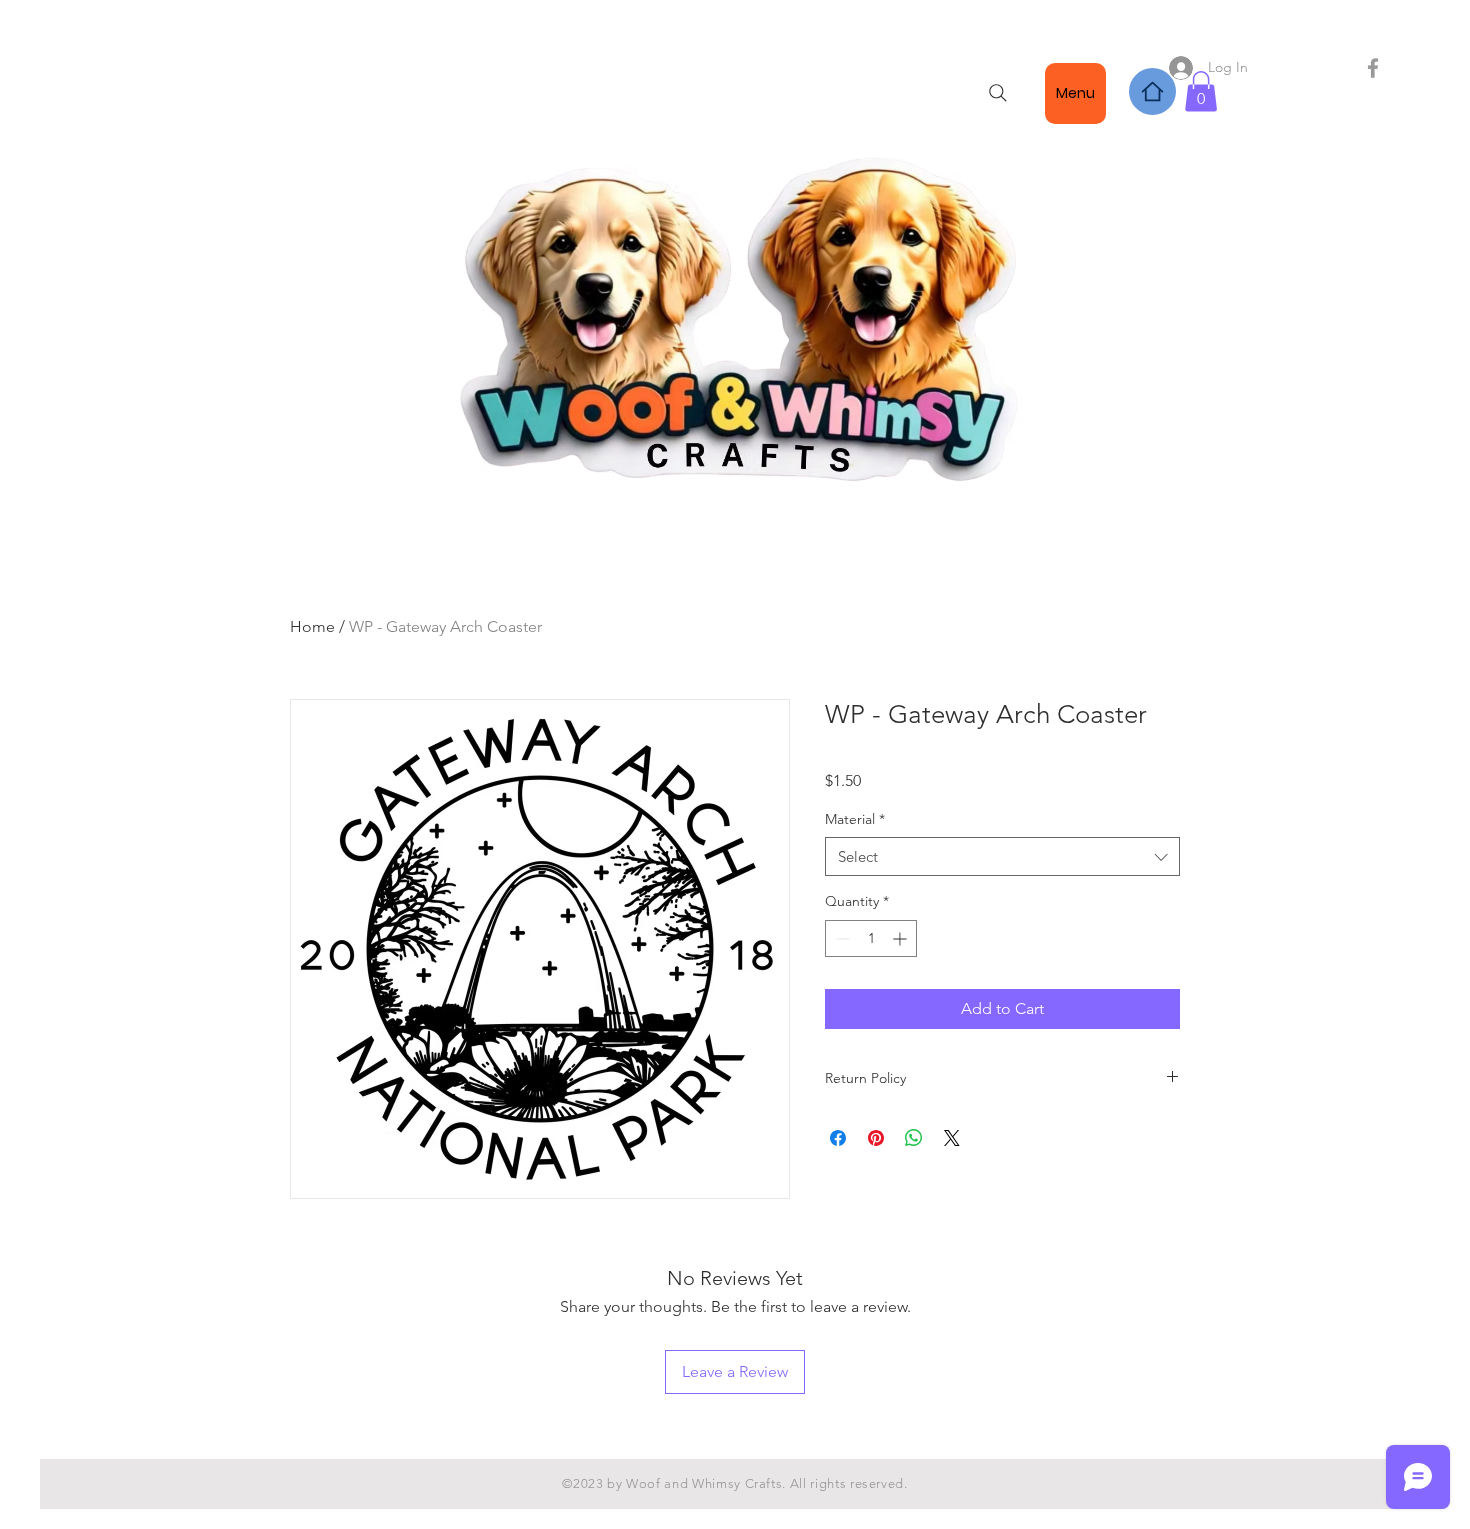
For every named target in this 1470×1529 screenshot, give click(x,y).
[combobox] (1002, 856)
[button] (1201, 91)
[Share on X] (952, 1138)
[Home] (1152, 91)
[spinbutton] (871, 938)
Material (855, 819)
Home (312, 626)
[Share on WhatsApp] (914, 1138)
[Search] (998, 93)
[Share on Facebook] (838, 1138)
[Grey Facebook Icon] (1373, 68)
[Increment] (901, 938)
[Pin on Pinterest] (876, 1138)
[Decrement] (840, 938)
